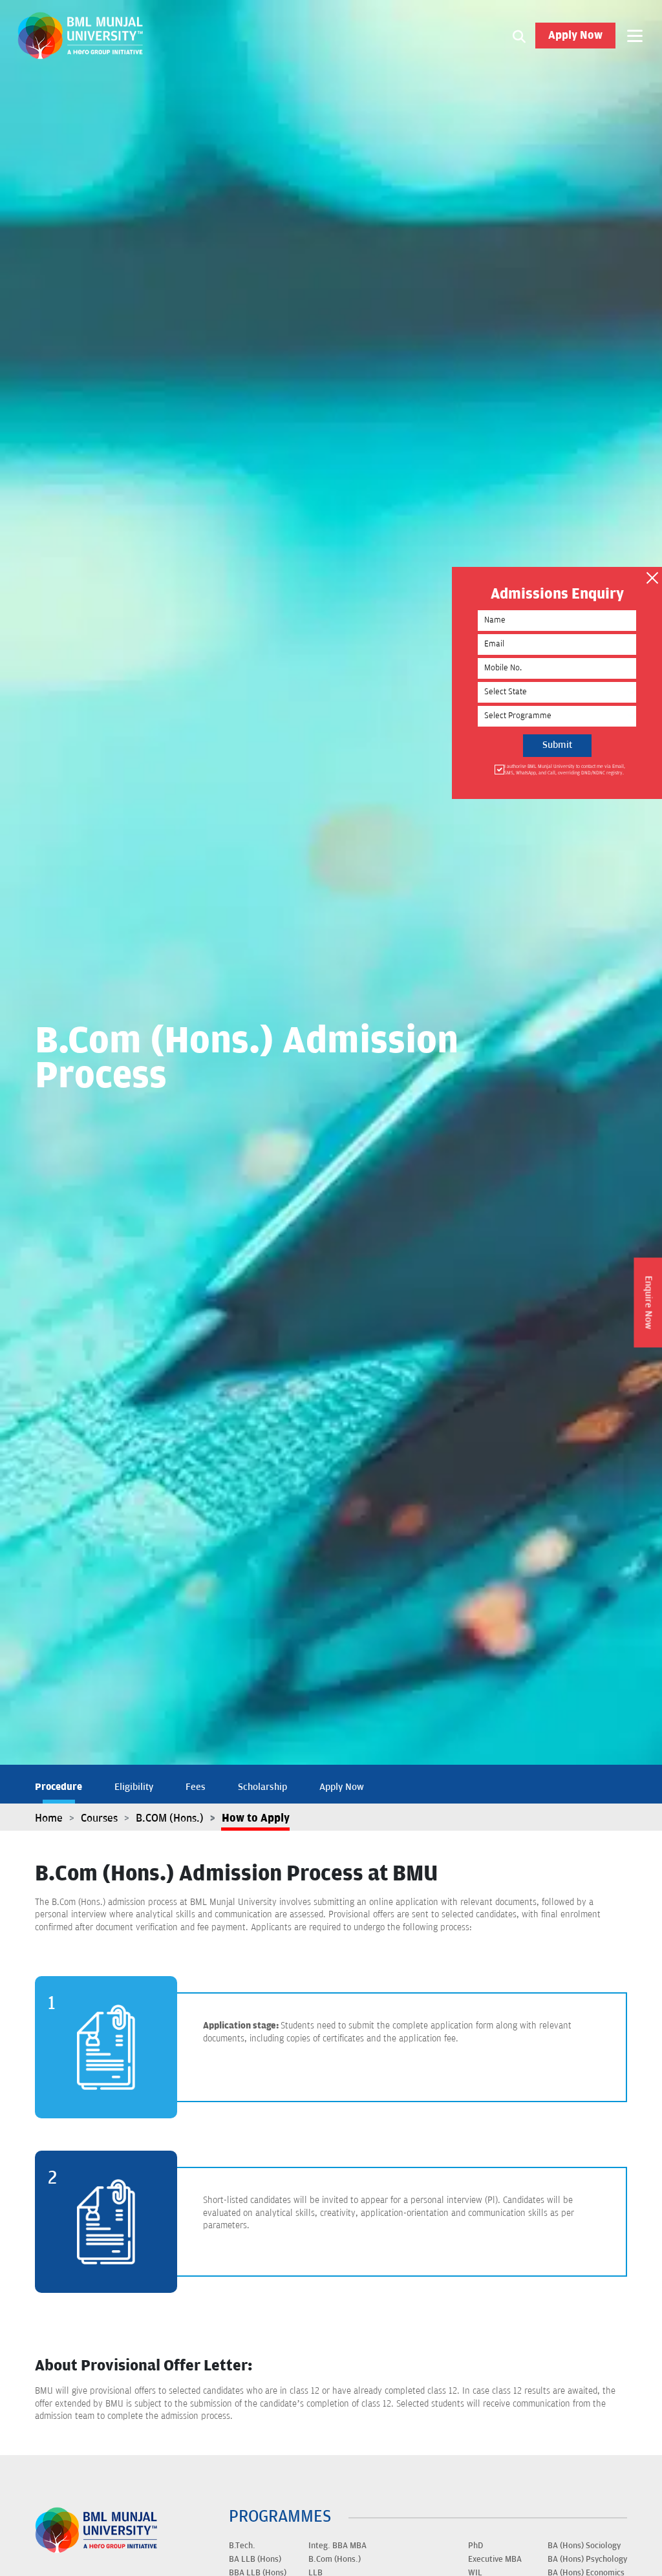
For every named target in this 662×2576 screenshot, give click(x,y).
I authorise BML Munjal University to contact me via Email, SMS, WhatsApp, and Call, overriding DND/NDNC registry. (565, 770)
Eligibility (134, 1787)
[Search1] (519, 36)
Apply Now (575, 36)
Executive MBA (495, 2559)
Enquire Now (648, 1302)
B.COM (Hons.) (170, 1818)
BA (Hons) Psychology (587, 2559)
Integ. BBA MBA (337, 2546)
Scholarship (262, 1787)
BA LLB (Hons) (255, 2559)
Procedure (59, 1787)
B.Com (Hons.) (335, 2559)
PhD (475, 2546)
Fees (196, 1787)
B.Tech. (242, 2546)
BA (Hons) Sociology (584, 2546)
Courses (99, 1818)
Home (49, 1818)
